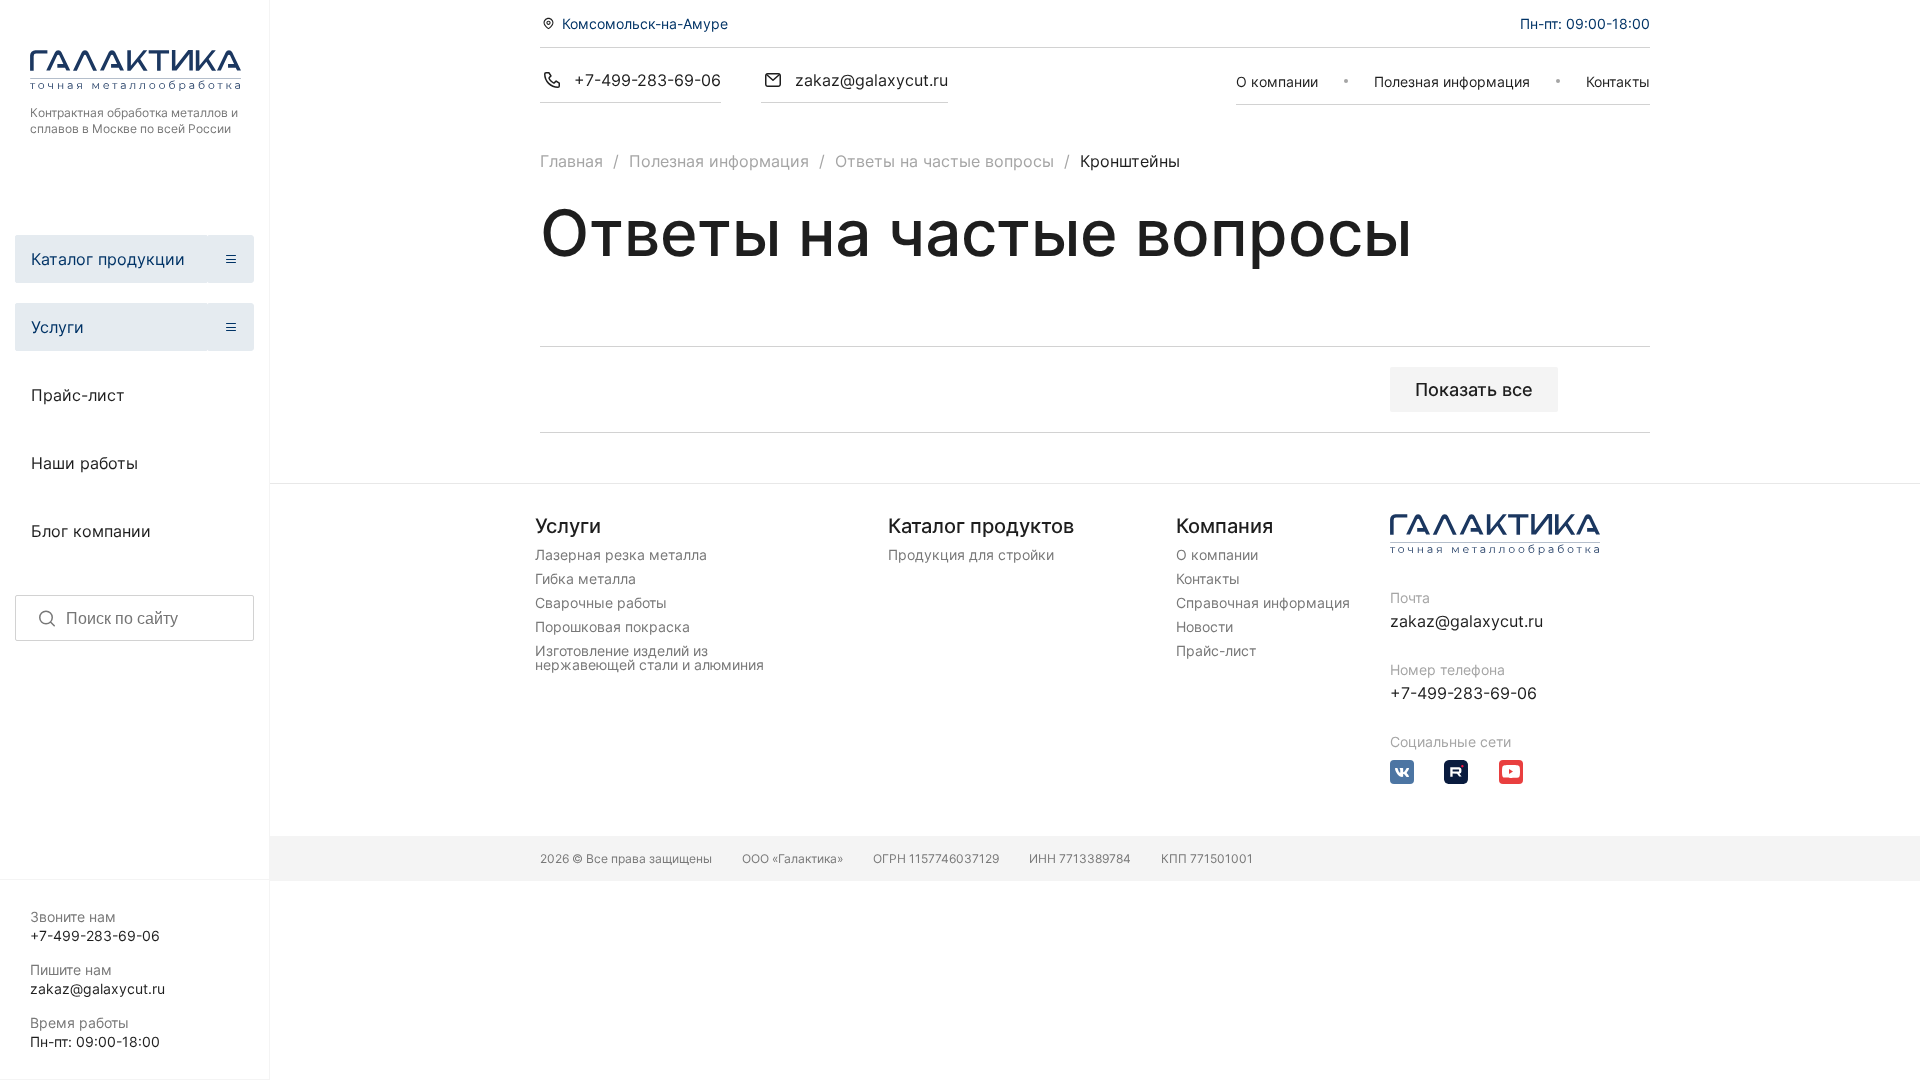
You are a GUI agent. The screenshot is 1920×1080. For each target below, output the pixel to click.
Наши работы (84, 463)
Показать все (1474, 389)
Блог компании (91, 531)
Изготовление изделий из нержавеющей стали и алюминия (649, 658)
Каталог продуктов (981, 526)
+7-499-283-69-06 (95, 935)
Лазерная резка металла (621, 555)
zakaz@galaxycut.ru (97, 988)
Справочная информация (1263, 603)
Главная (571, 161)
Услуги (57, 327)
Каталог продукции (108, 259)
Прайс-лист (78, 395)
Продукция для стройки (971, 555)
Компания (1224, 526)
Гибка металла (585, 579)
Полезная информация (1452, 81)
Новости (1204, 627)
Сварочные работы (601, 603)
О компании (1277, 81)
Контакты (1618, 81)
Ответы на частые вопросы (944, 161)
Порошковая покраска (612, 627)
